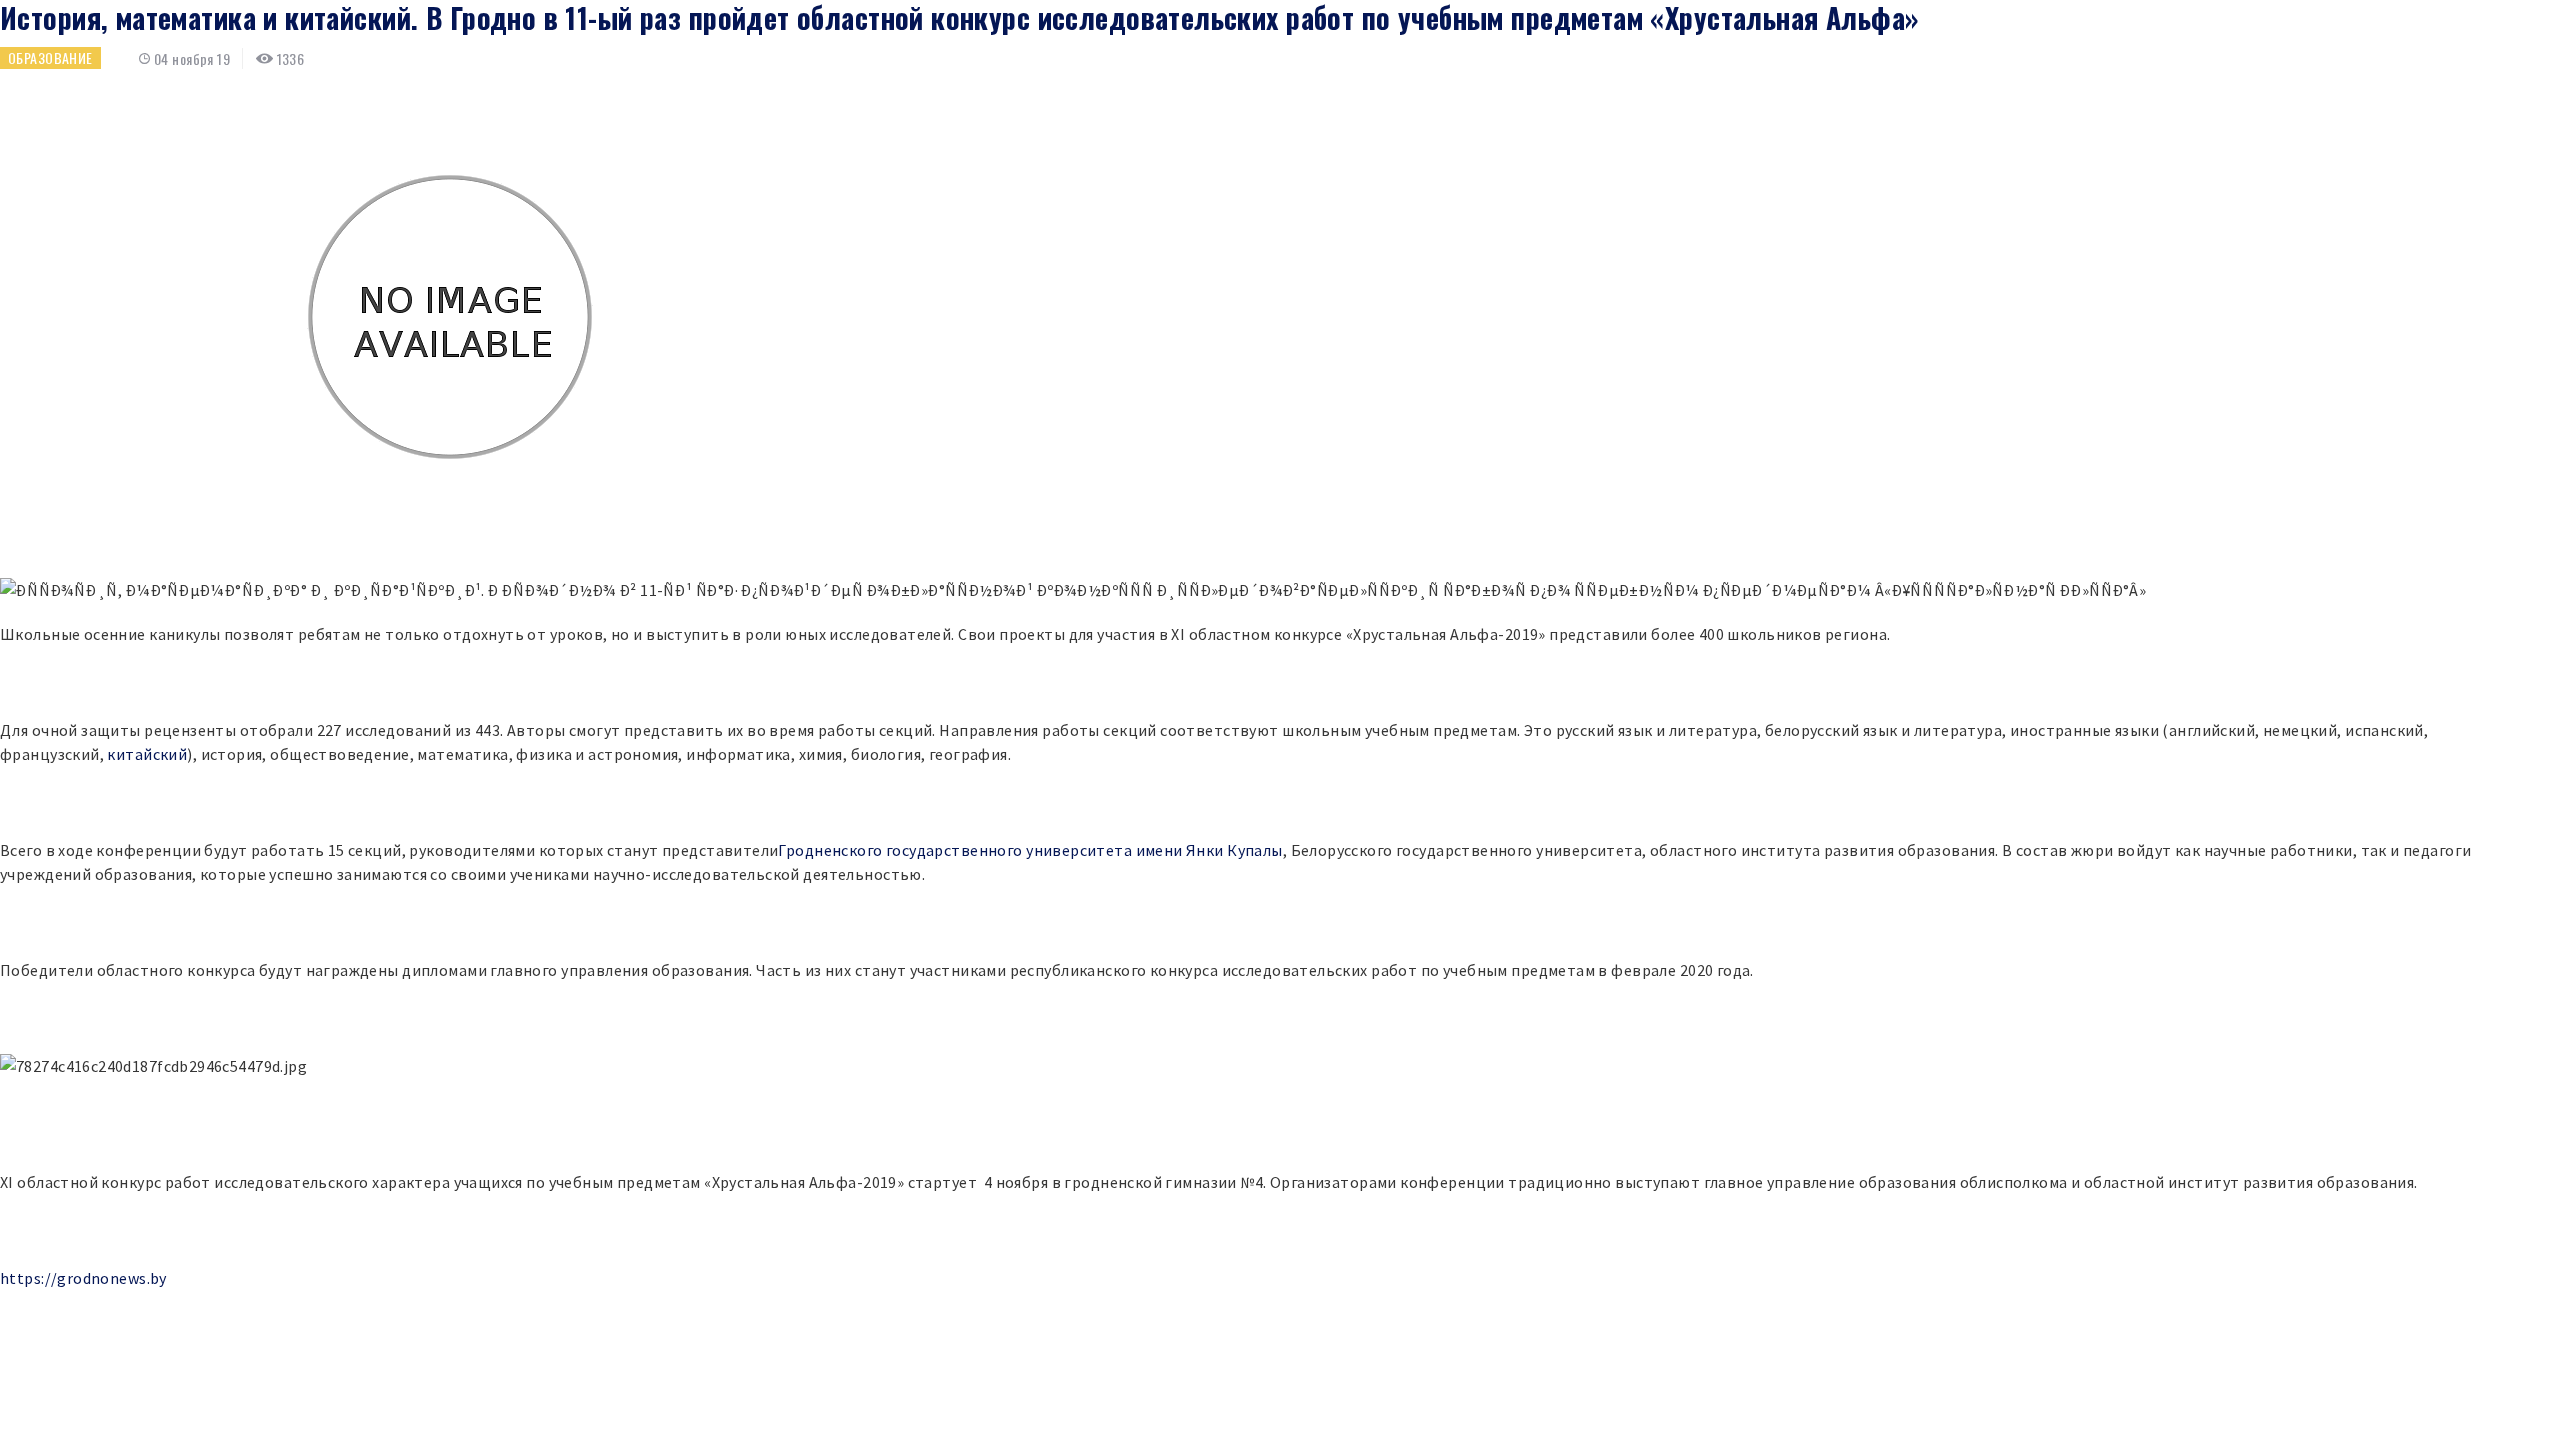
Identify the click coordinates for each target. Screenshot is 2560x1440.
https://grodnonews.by (83, 1278)
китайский (147, 754)
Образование (50, 57)
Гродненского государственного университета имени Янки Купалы (1030, 850)
